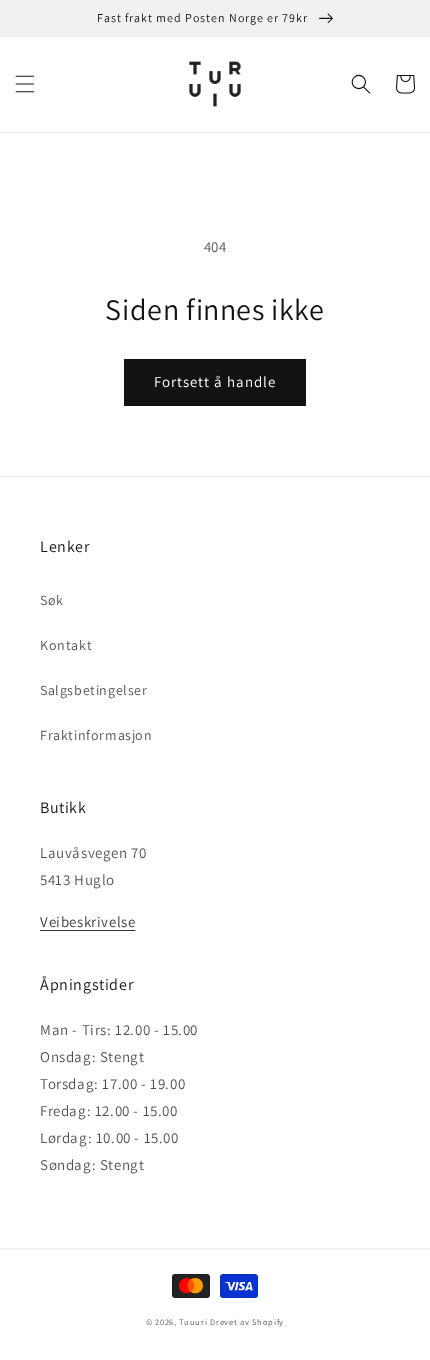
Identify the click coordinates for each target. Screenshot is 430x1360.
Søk (52, 600)
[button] (25, 84)
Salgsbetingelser (94, 690)
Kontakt (66, 645)
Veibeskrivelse (87, 921)
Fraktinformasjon (96, 735)
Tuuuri (193, 1321)
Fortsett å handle (215, 381)
